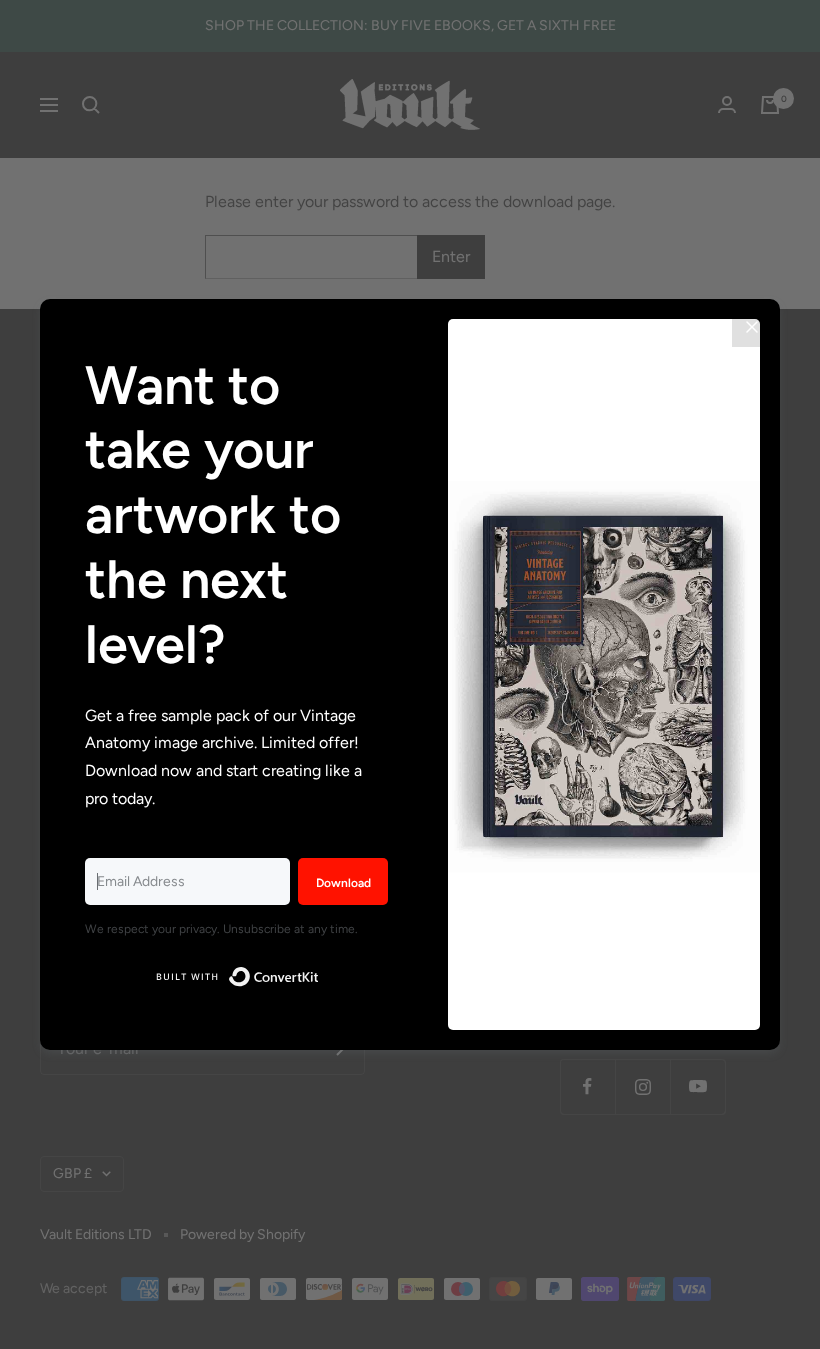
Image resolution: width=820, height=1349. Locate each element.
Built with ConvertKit (319, 973)
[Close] (752, 327)
